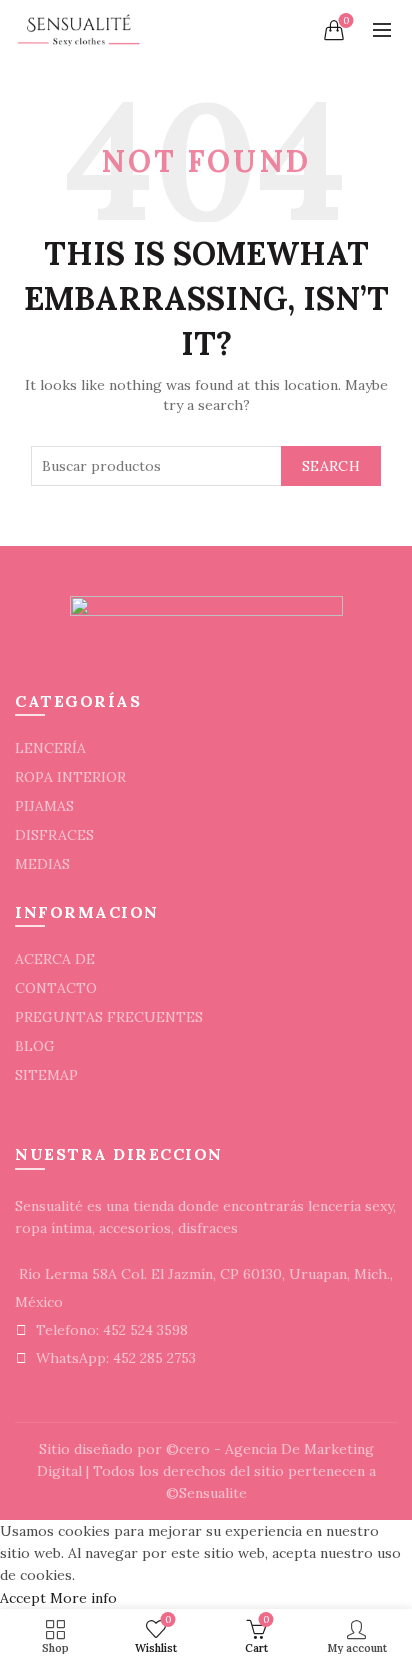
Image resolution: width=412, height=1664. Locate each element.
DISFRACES (54, 835)
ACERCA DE (55, 959)
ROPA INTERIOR (70, 777)
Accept (23, 1598)
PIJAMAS (44, 806)
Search (331, 466)
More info (83, 1598)
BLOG (35, 1046)
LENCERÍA (50, 748)
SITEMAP (46, 1075)
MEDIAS (42, 864)
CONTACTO (56, 988)
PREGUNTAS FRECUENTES (109, 1017)
